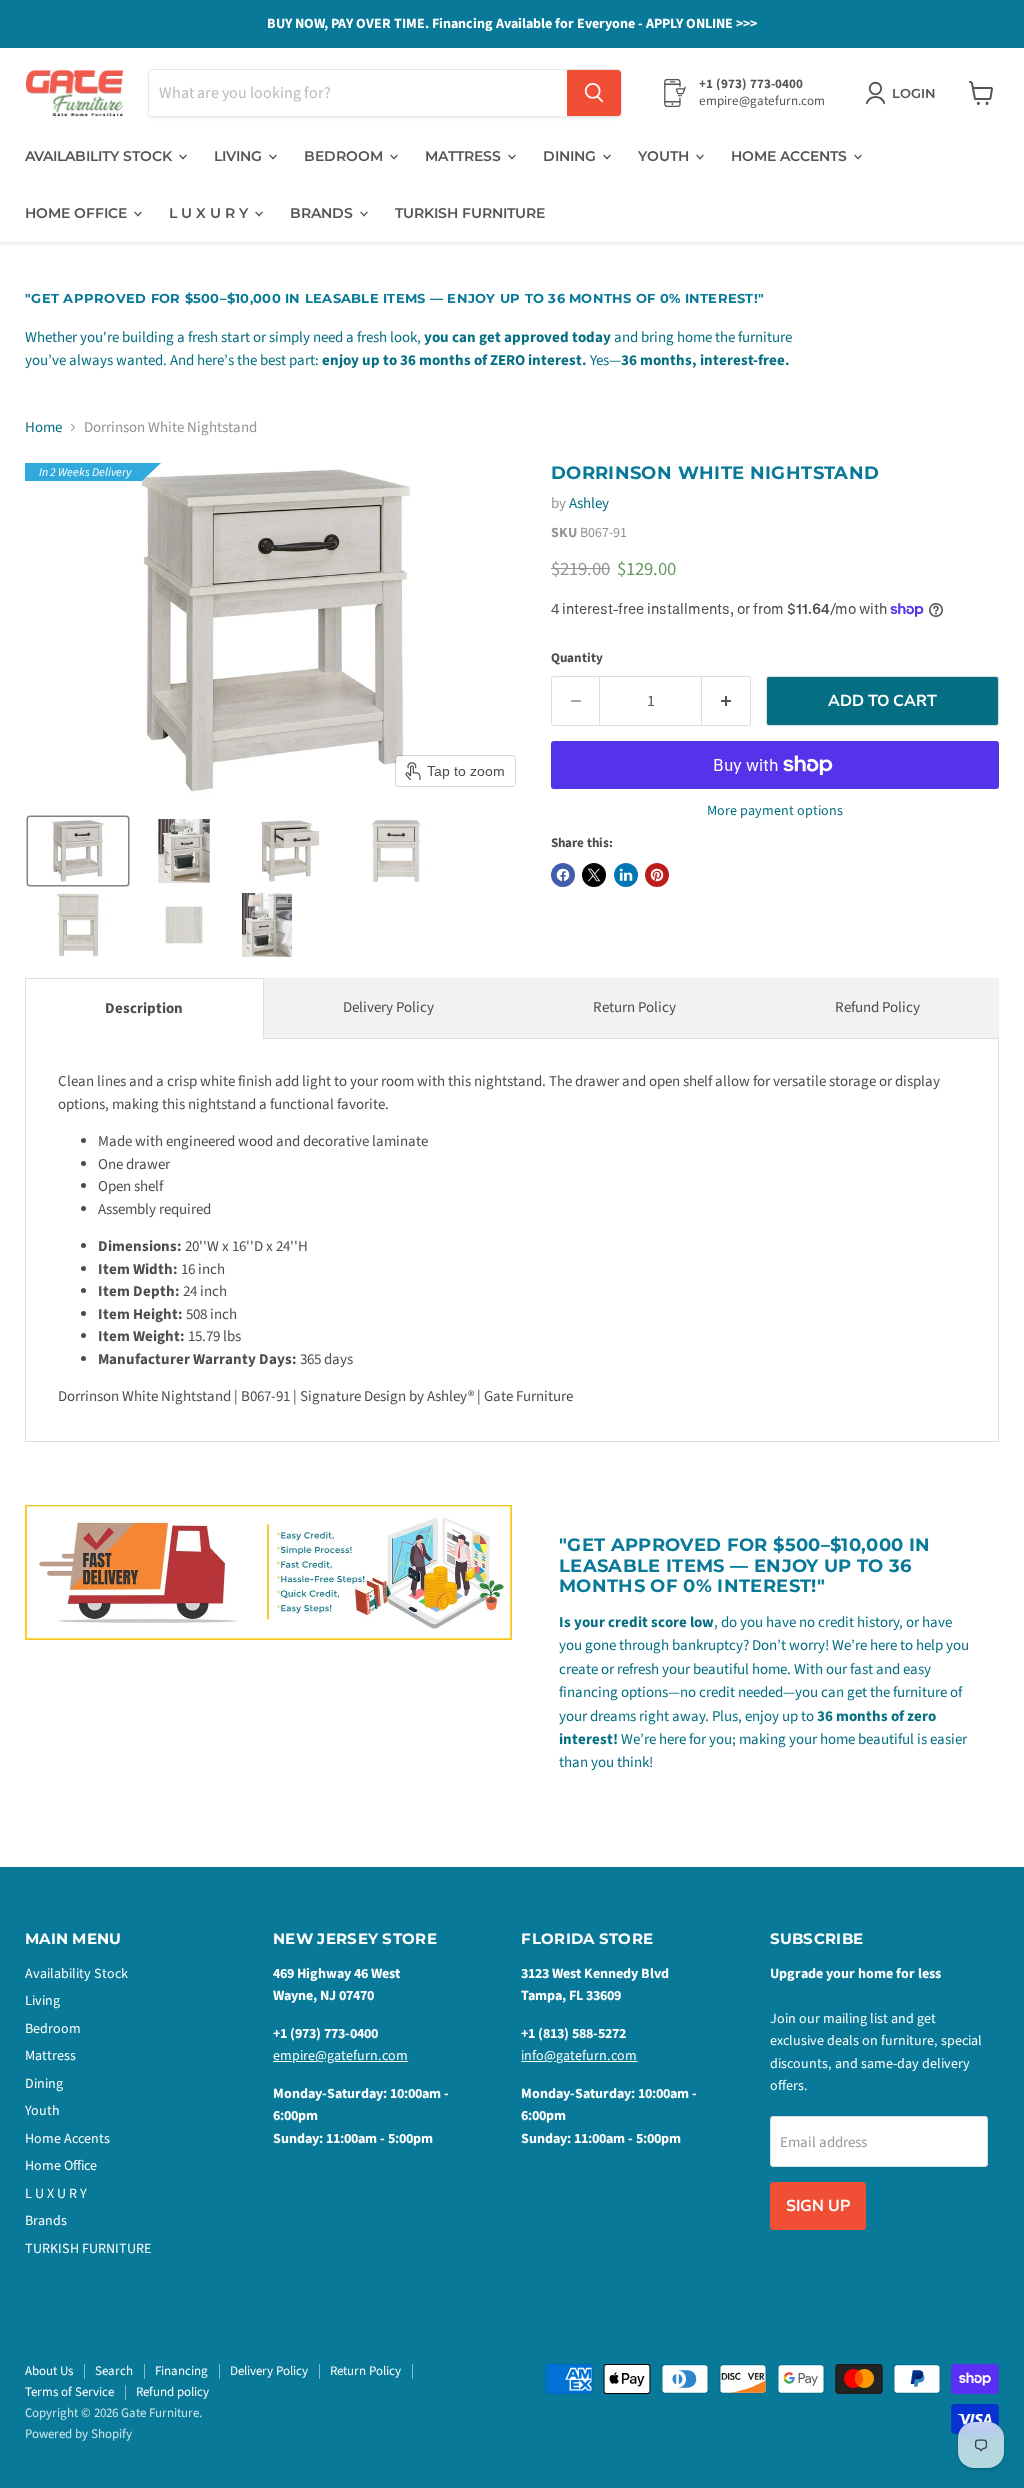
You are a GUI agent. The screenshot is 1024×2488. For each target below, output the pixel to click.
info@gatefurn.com (579, 2056)
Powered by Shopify (78, 2434)
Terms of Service (69, 2392)
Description (144, 1008)
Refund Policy (877, 1007)
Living (240, 156)
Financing (181, 2371)
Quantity (577, 658)
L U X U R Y (210, 213)
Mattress (465, 156)
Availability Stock (100, 156)
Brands (323, 213)
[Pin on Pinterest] (657, 875)
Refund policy (172, 2392)
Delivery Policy (388, 1007)
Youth (665, 156)
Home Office (78, 213)
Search (114, 2371)
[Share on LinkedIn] (626, 875)
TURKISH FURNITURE (470, 213)
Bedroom (345, 156)
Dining (571, 156)
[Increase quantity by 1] (726, 701)
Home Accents (791, 156)
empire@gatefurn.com (340, 2056)
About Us (49, 2371)
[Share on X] (594, 875)
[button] (78, 851)
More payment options (775, 811)
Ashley (589, 503)
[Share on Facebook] (563, 875)
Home (43, 427)
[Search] (594, 93)
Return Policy (634, 1007)
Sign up (818, 2206)
